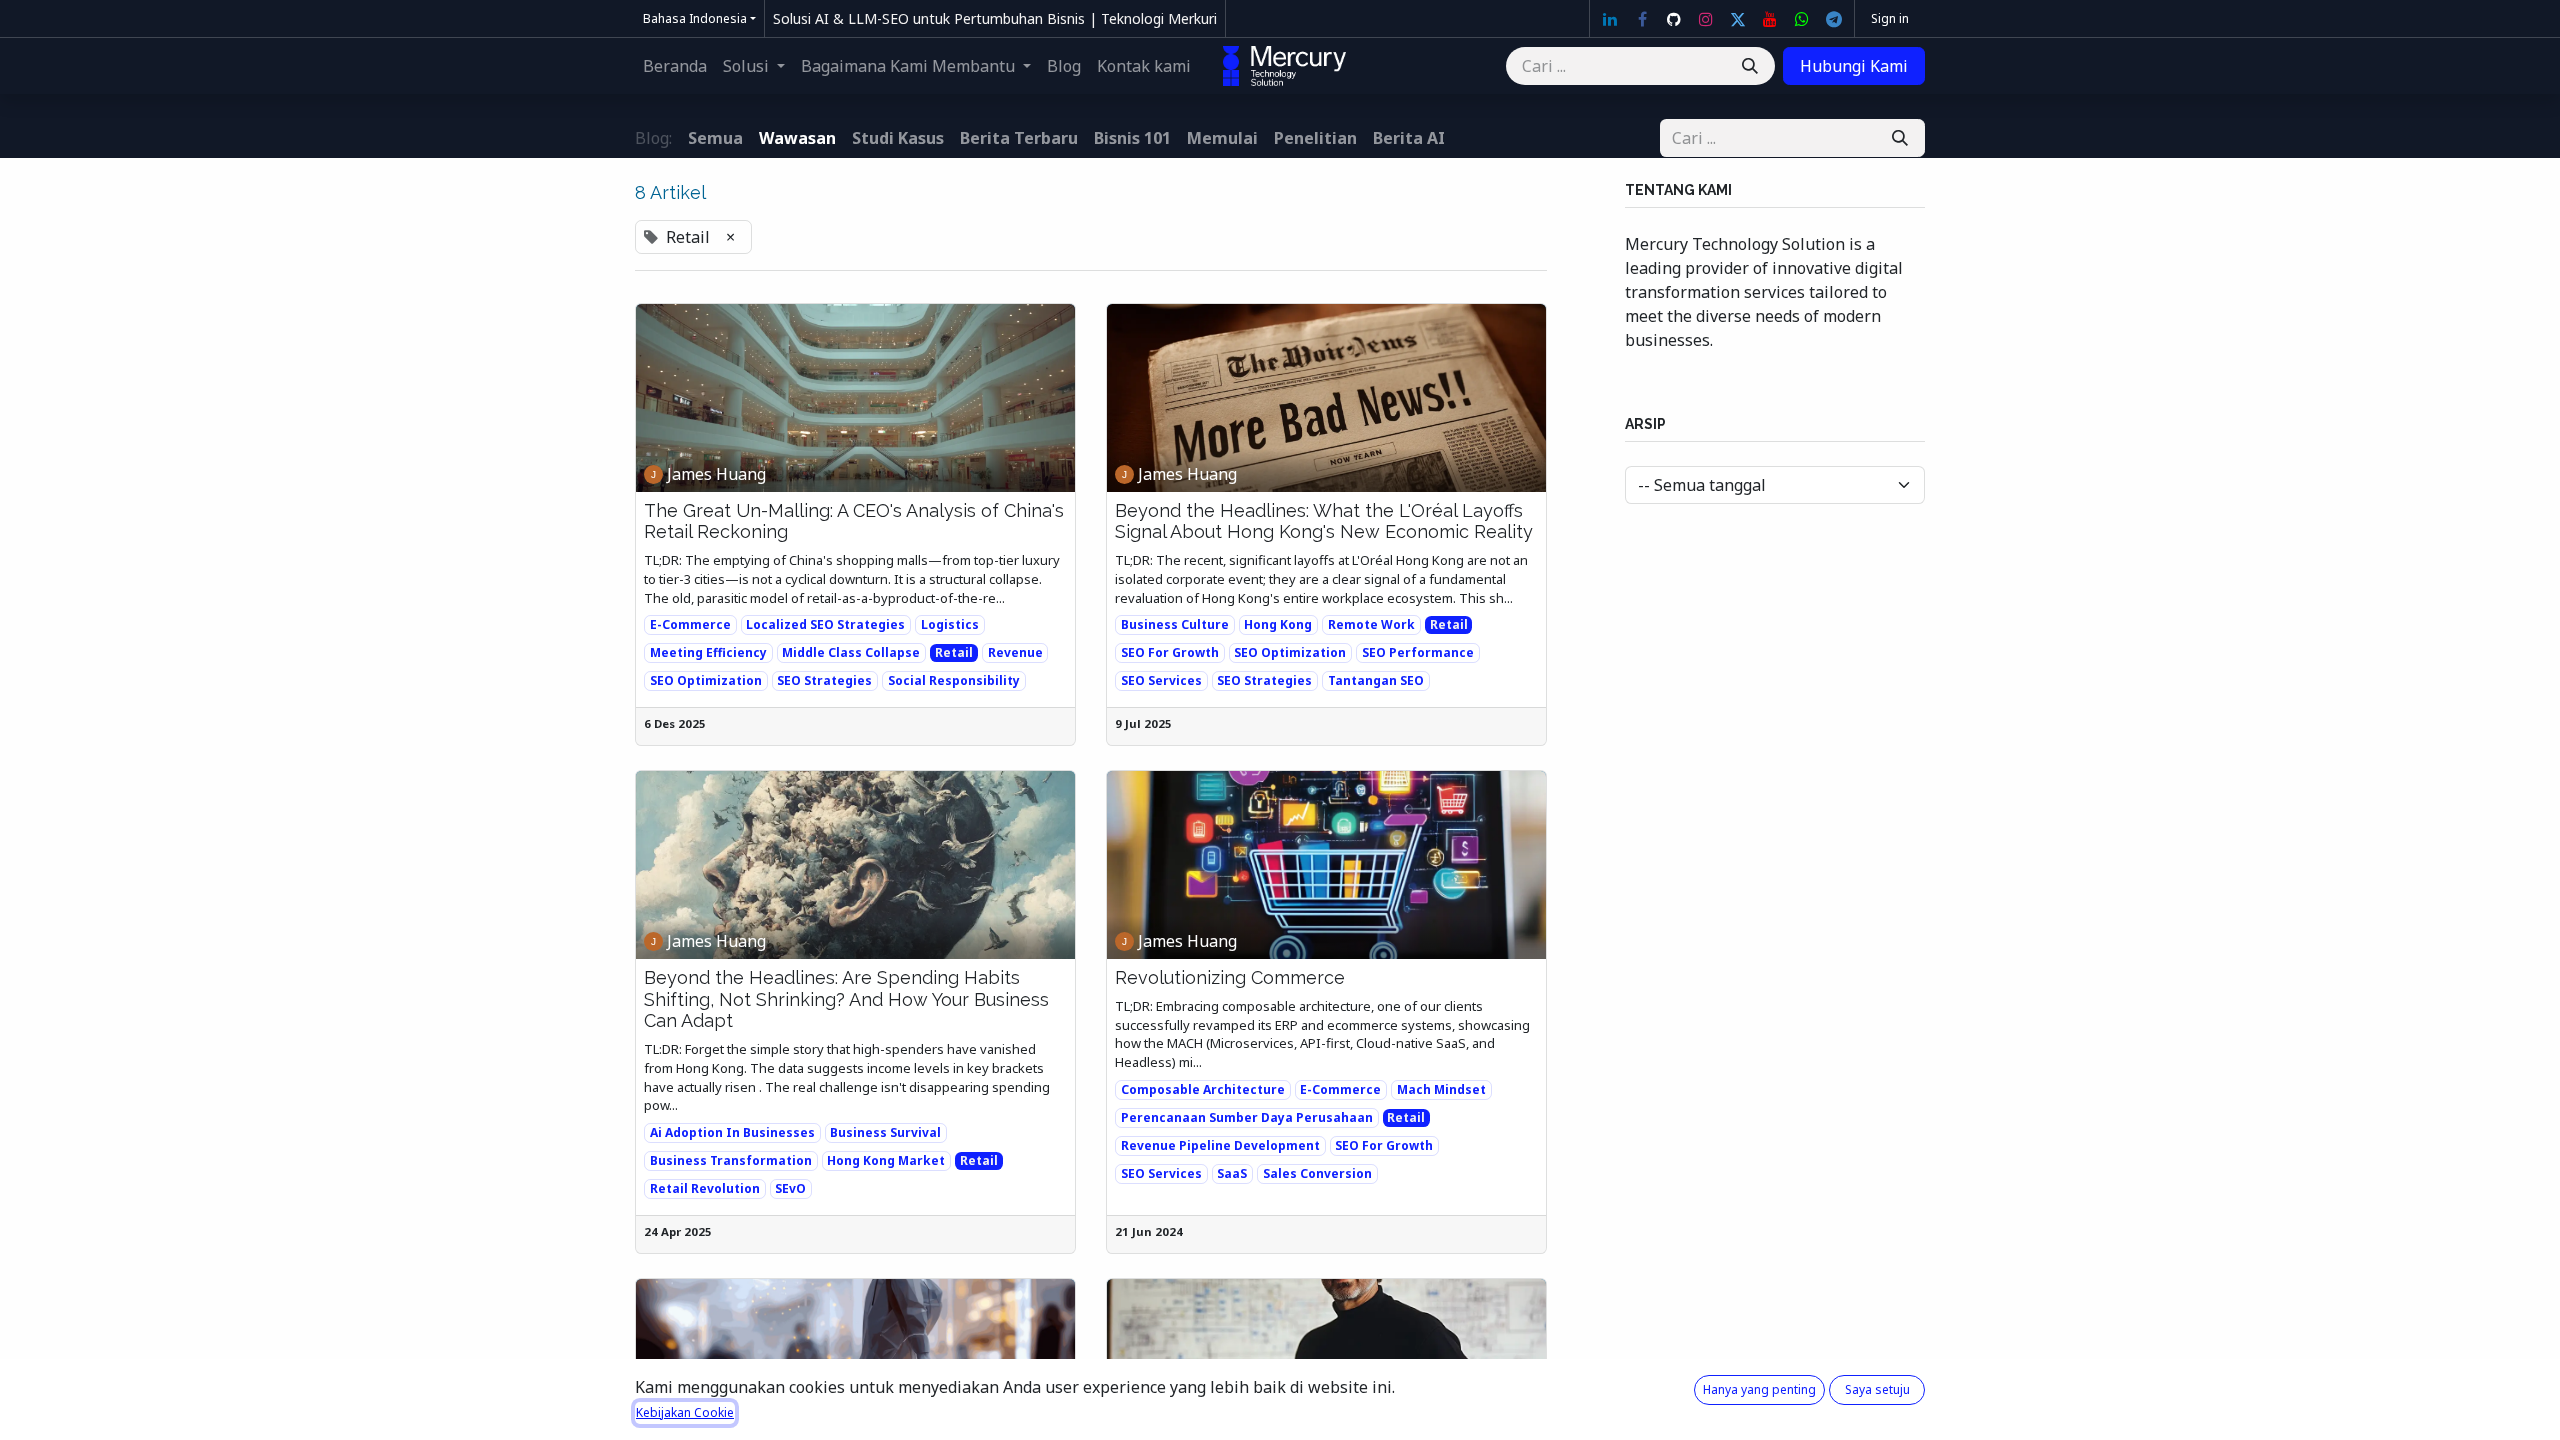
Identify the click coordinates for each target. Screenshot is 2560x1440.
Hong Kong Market (886, 1160)
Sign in (1890, 18)
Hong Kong (1278, 624)
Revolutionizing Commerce (1230, 977)
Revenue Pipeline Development (1220, 1145)
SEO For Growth (1170, 652)
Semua (715, 138)
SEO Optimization (706, 680)
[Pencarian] (1750, 66)
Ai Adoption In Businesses (732, 1132)
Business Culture (1175, 624)
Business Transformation (731, 1160)
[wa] (1802, 19)
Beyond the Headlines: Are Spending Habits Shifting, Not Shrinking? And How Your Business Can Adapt (846, 999)
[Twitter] (1738, 19)
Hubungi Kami (1854, 66)
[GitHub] (1674, 19)
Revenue (1015, 652)
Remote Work (1371, 624)
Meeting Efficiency (708, 652)
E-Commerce (690, 624)
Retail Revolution (705, 1188)
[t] (1834, 19)
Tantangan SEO (1376, 680)
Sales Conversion (1317, 1173)
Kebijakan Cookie (685, 1412)
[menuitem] (675, 66)
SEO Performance (1418, 652)
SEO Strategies (824, 680)
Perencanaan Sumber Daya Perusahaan (1247, 1117)
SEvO (790, 1188)
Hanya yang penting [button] (1759, 1389)
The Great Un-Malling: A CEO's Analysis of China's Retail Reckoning (854, 521)
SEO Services (1161, 680)
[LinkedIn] (1610, 19)
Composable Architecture (1203, 1089)
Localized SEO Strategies (825, 624)
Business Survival (885, 1132)
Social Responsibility (954, 680)
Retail (954, 652)
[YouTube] (1770, 19)
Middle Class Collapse (851, 652)
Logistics (950, 624)
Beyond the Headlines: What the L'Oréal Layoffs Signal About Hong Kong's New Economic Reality (1324, 521)
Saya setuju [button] (1877, 1389)
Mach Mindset (1441, 1089)
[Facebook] (1642, 19)
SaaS (1232, 1173)
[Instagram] (1706, 19)
